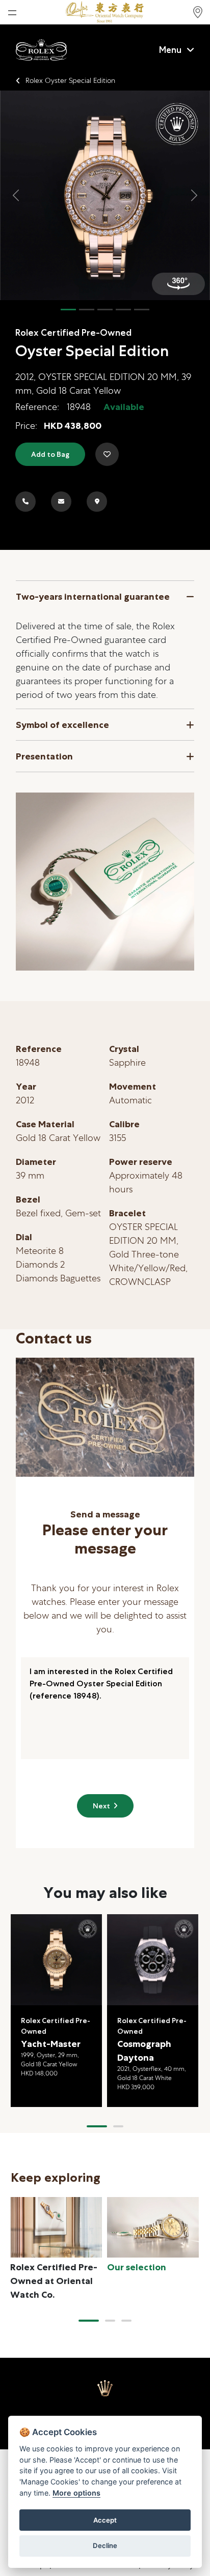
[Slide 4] (123, 310)
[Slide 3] (105, 310)
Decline (105, 2545)
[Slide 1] (68, 310)
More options (76, 2493)
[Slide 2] (87, 310)
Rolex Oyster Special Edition (70, 80)
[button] (97, 2126)
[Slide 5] (142, 310)
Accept (105, 2520)
